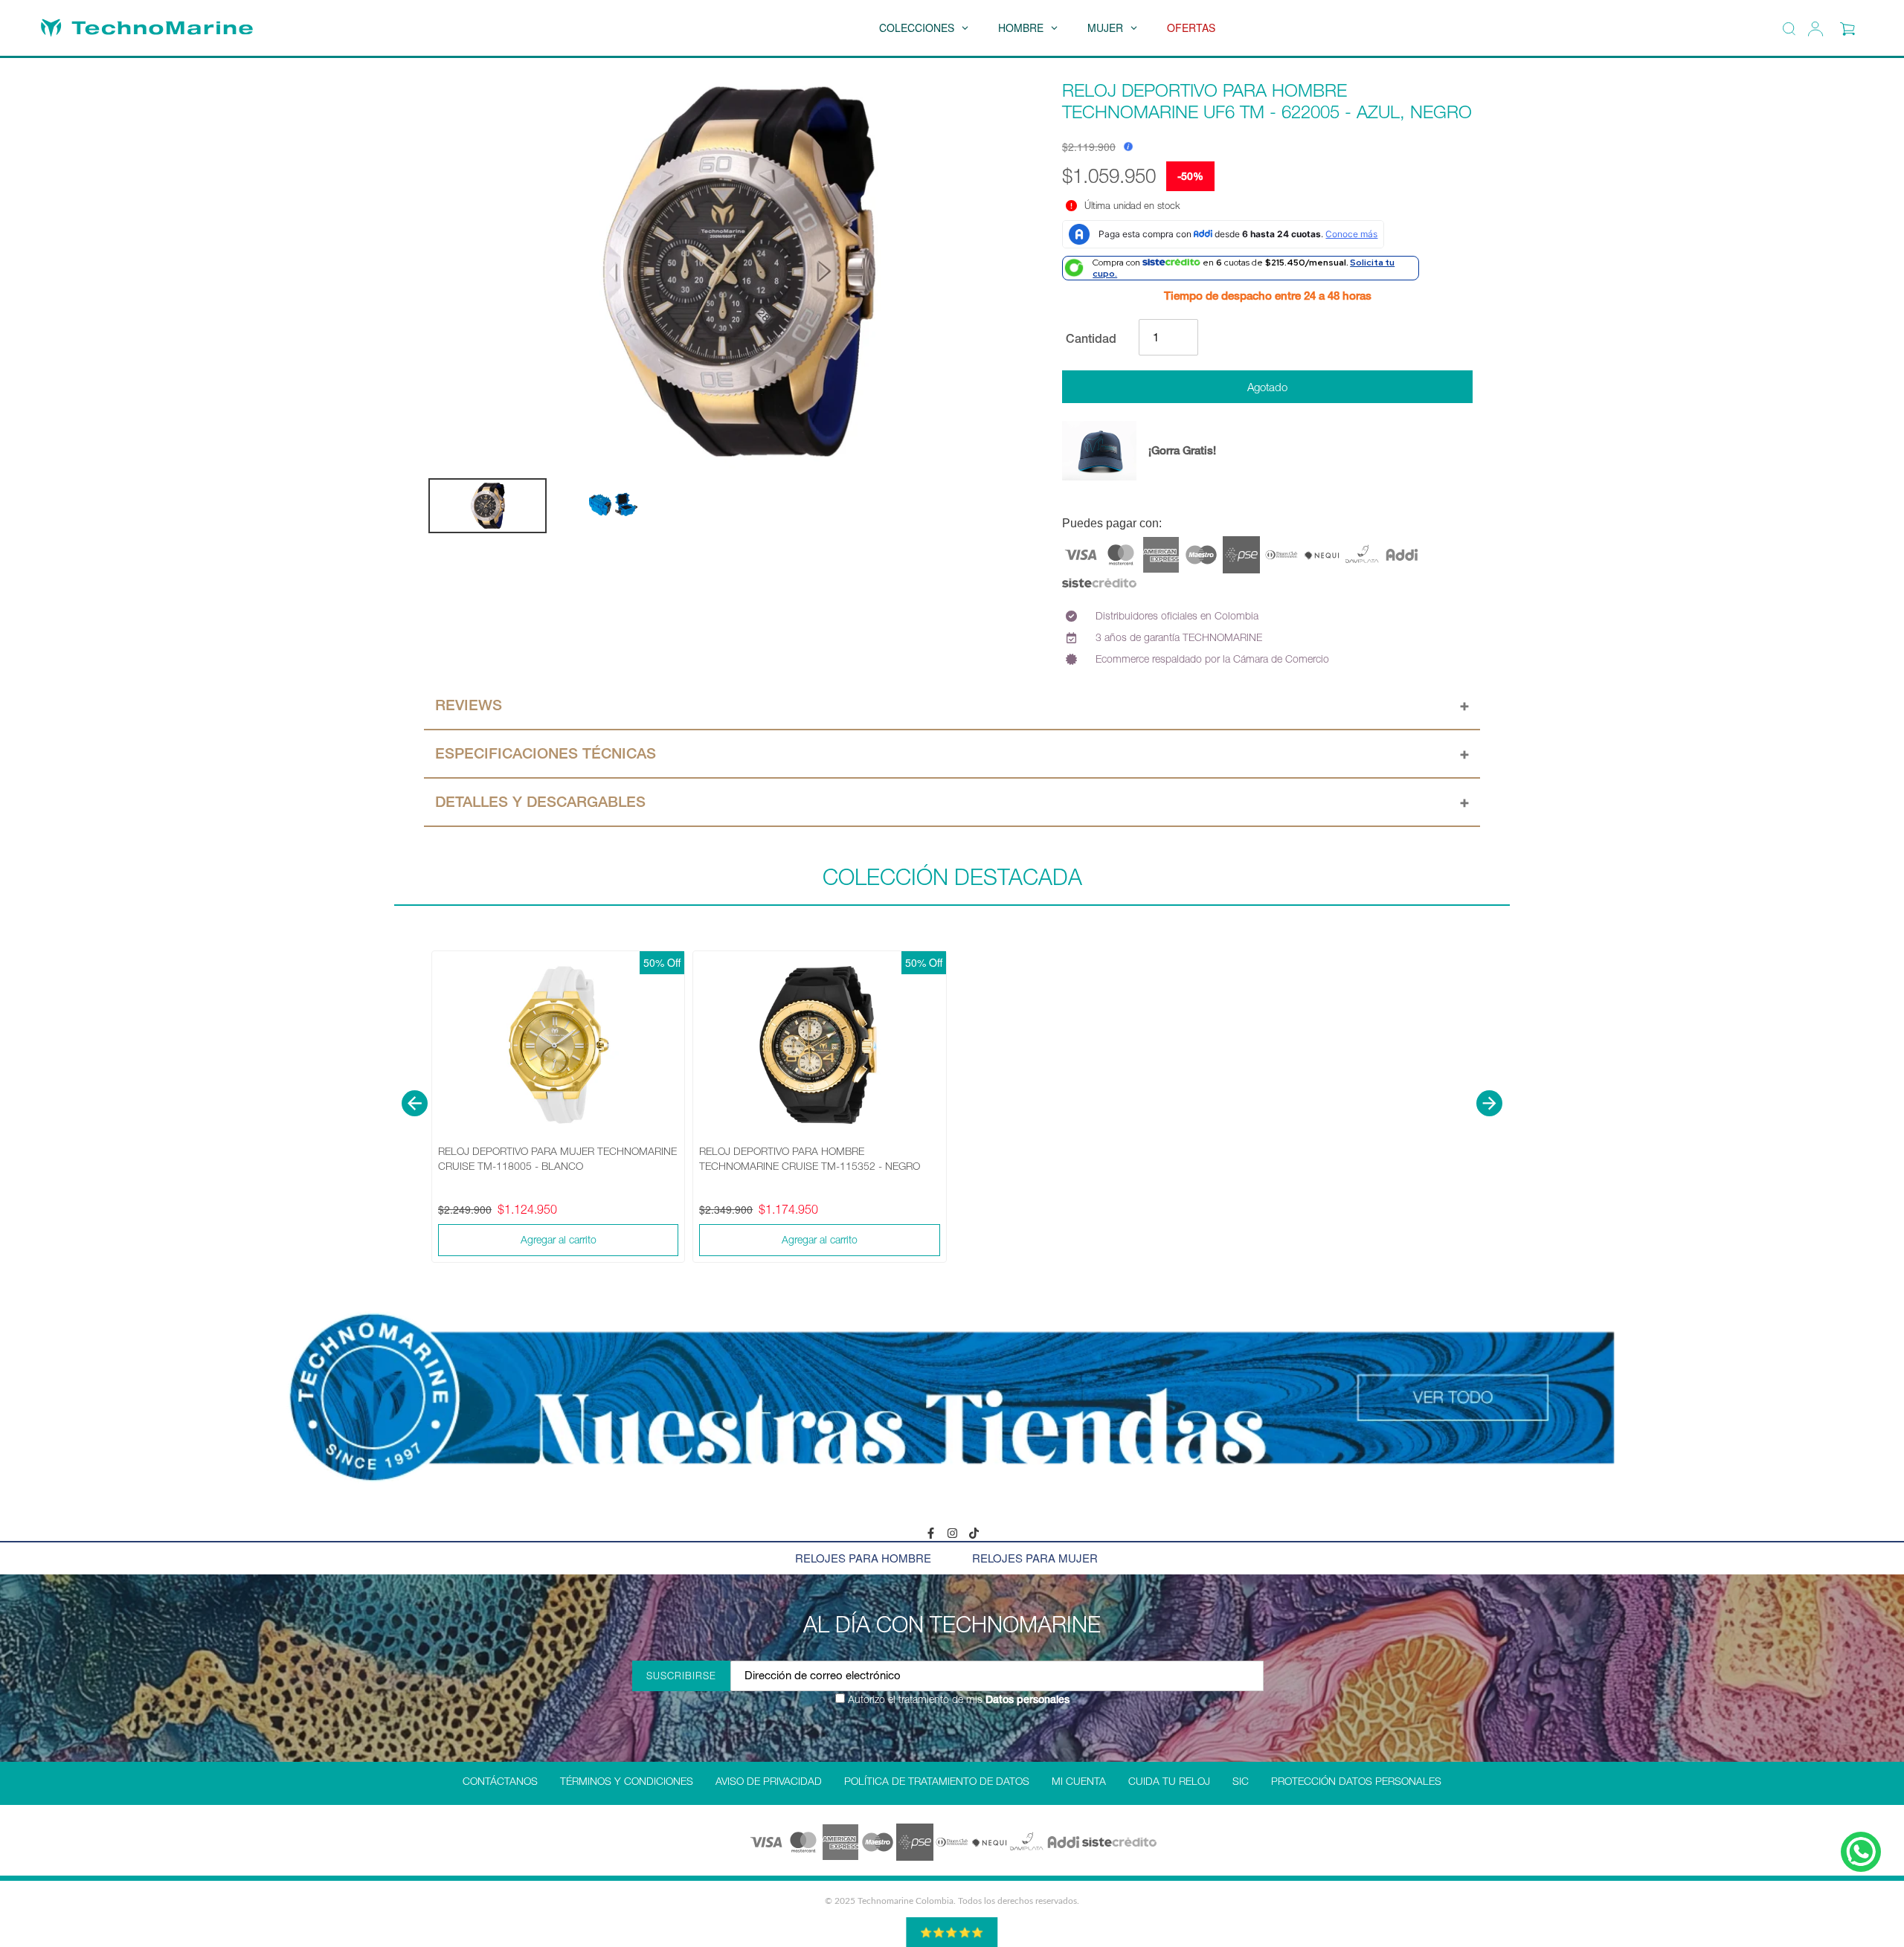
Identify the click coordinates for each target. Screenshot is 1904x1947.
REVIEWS (469, 705)
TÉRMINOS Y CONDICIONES (627, 1781)
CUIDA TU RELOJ (1169, 1781)
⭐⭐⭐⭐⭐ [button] (952, 1932)
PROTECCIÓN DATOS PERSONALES (1356, 1781)
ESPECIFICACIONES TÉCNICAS (546, 753)
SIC (1241, 1781)
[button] (415, 1103)
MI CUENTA (1079, 1781)
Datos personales (1026, 1699)
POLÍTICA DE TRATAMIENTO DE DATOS (937, 1781)
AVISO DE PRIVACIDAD (769, 1781)
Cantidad (1091, 338)
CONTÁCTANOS (500, 1781)
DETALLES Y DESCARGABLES (540, 802)
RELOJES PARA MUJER (1035, 1558)
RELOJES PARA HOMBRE (863, 1558)
